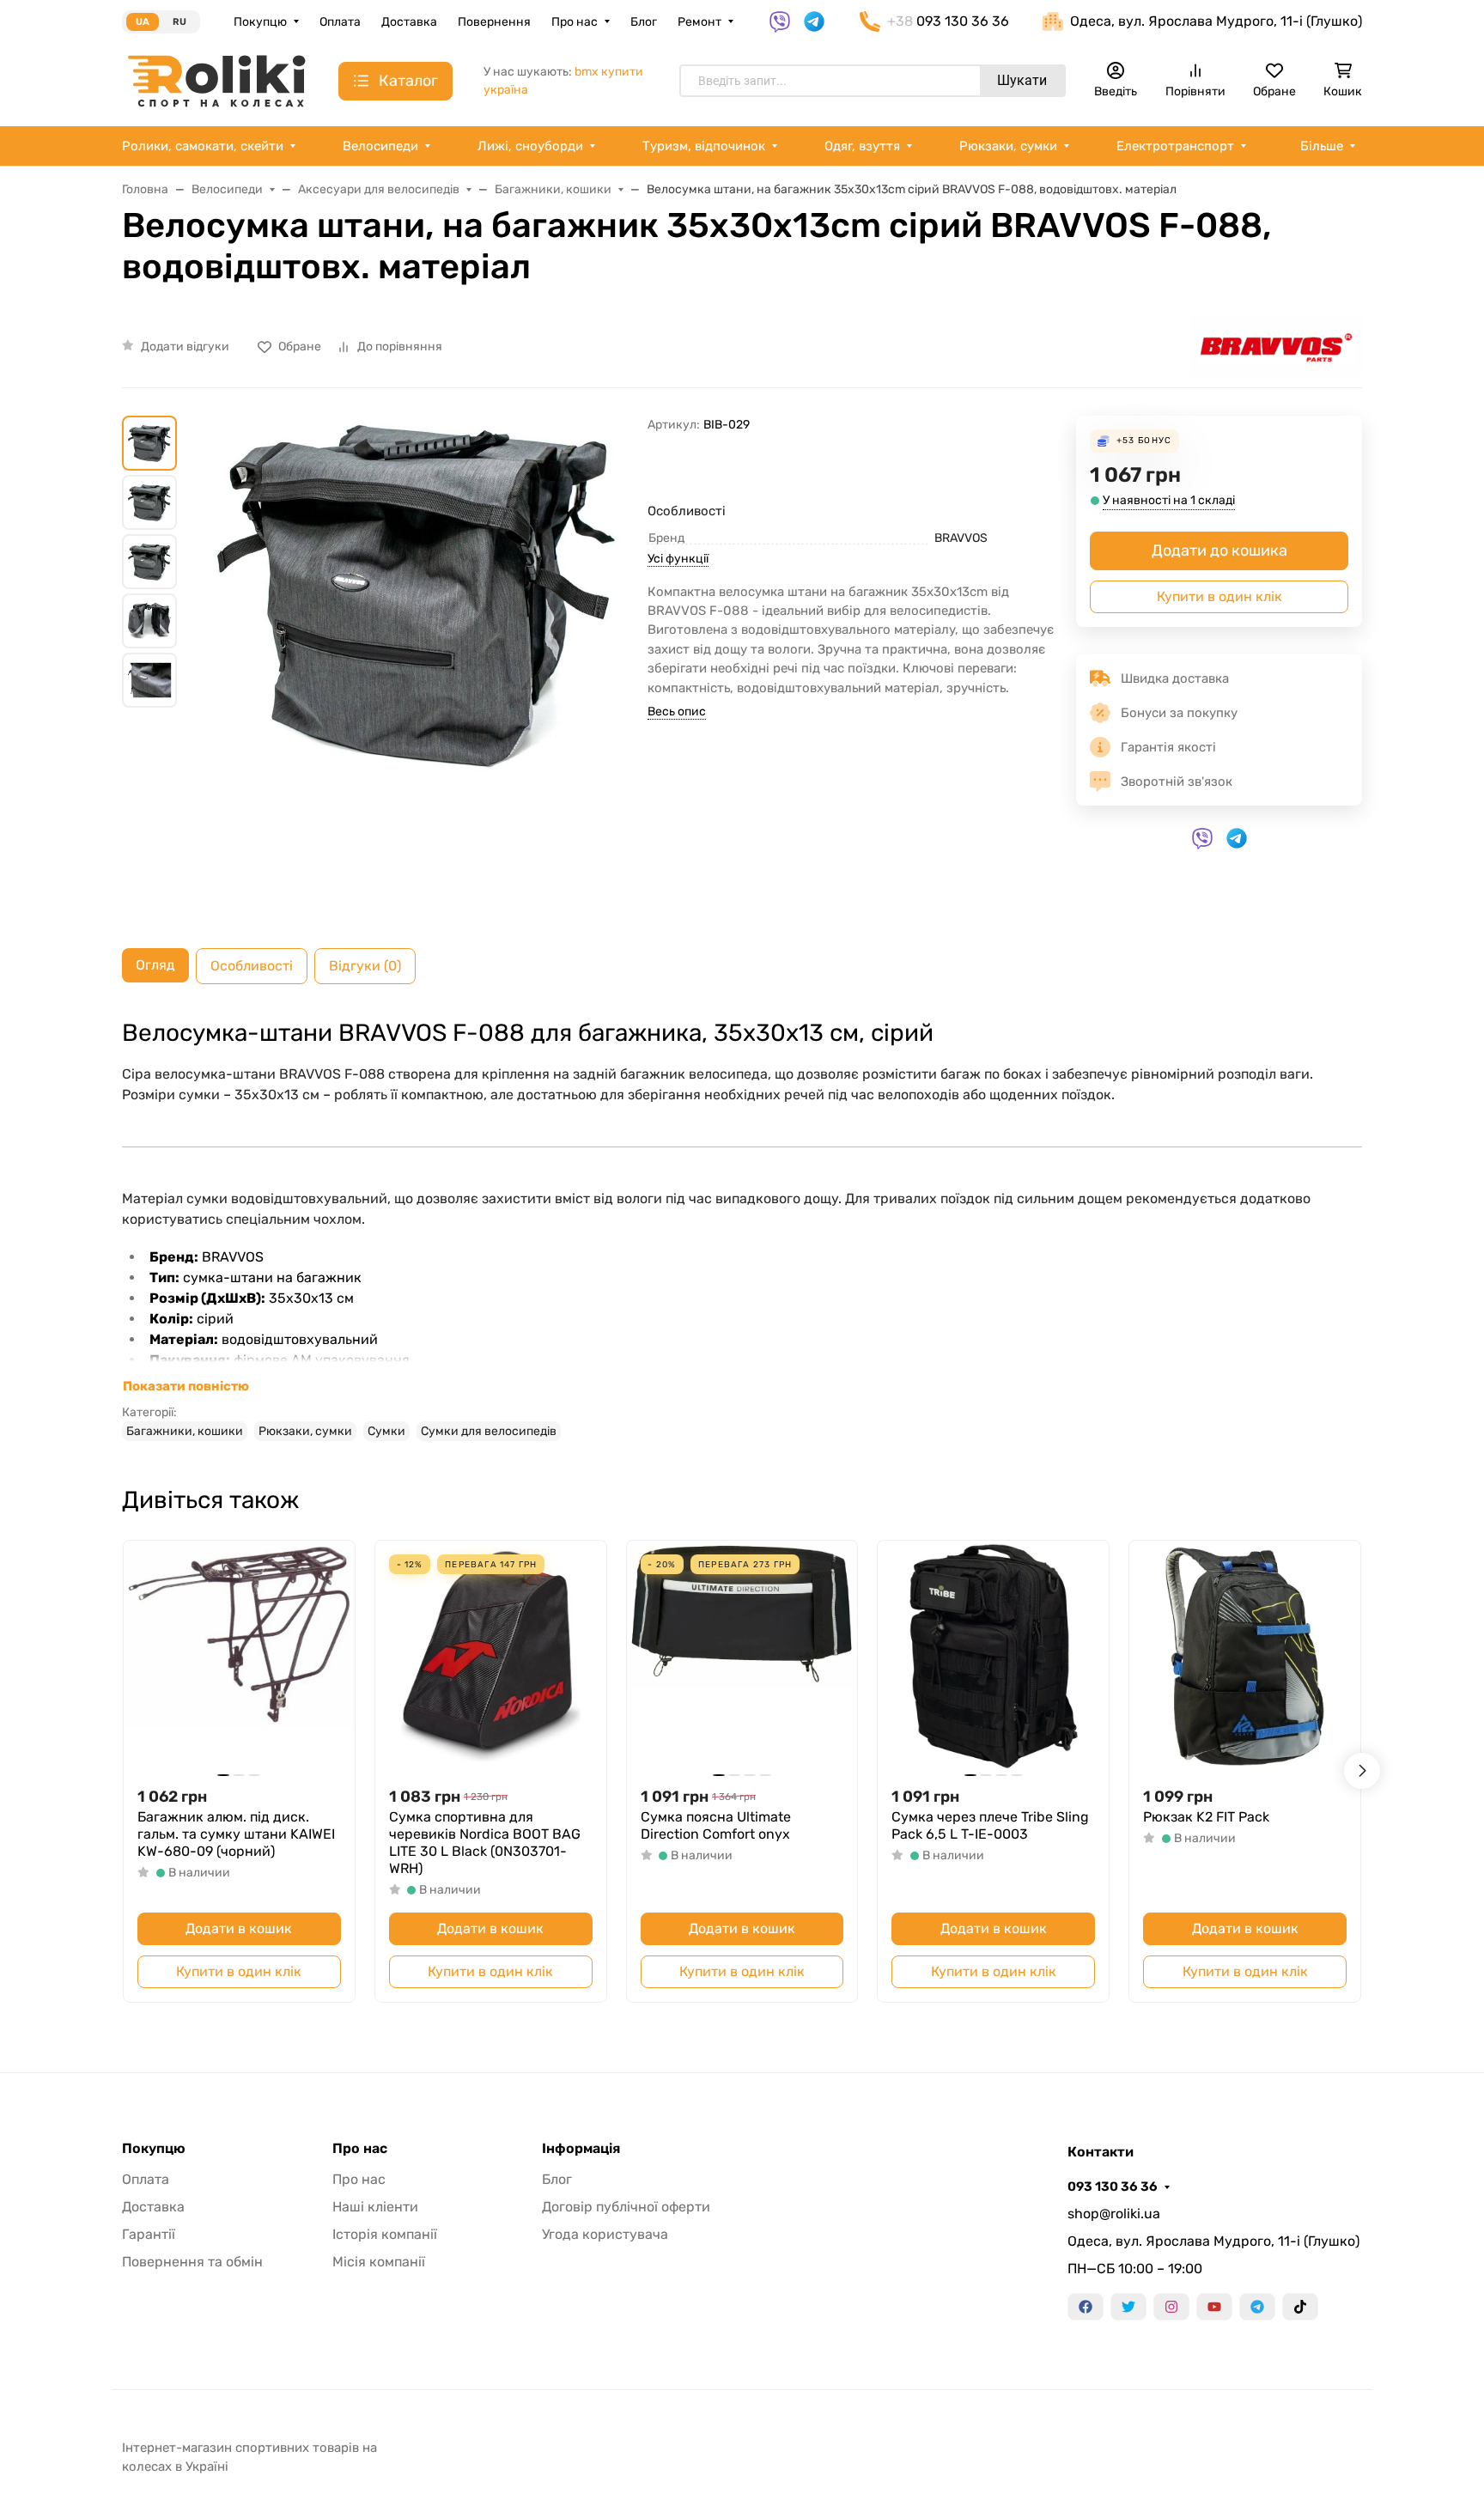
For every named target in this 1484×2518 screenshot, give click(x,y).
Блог (644, 22)
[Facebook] (1086, 2307)
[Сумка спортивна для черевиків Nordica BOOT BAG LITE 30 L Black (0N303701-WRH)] (491, 1656)
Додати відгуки (185, 347)
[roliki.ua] (216, 80)
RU (179, 22)
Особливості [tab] (252, 966)
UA (143, 22)
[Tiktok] (1300, 2307)
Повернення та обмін (192, 2262)
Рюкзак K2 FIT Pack (1206, 1817)
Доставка (409, 22)
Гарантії (149, 2234)
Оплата (340, 22)
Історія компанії (385, 2234)
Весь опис (677, 712)
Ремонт (699, 22)
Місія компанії (379, 2262)
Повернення (494, 22)
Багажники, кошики (185, 1431)
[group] (416, 668)
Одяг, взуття (862, 146)
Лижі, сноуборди (530, 146)
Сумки (386, 1431)
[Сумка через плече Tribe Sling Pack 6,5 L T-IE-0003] (993, 1656)
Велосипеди (380, 146)
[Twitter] (1128, 2307)
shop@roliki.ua (1114, 2214)
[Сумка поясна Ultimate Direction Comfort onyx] (742, 1656)
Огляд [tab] (155, 965)
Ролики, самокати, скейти (203, 146)
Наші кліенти (375, 2207)
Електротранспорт (1175, 146)
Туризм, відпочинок (704, 146)
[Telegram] (1257, 2307)
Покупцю (260, 22)
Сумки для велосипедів (489, 1431)
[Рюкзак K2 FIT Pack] (1245, 1656)
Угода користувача (605, 2234)
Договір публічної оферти (626, 2207)
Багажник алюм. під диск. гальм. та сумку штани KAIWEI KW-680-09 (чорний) (236, 1834)
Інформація (581, 2149)
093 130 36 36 (1113, 2187)
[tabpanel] (742, 1230)
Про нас (575, 22)
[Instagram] (1171, 2307)
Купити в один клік (1219, 596)
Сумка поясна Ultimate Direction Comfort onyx (716, 1825)
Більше (1322, 146)
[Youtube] (1214, 2307)
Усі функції (678, 559)
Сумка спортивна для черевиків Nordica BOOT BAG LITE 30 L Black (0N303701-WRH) (485, 1843)
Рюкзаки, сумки (1008, 146)
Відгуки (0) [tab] (365, 966)
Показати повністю (186, 1386)
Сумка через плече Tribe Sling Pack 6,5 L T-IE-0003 (990, 1825)
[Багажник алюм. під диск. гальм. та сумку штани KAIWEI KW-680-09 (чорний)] (239, 1656)
